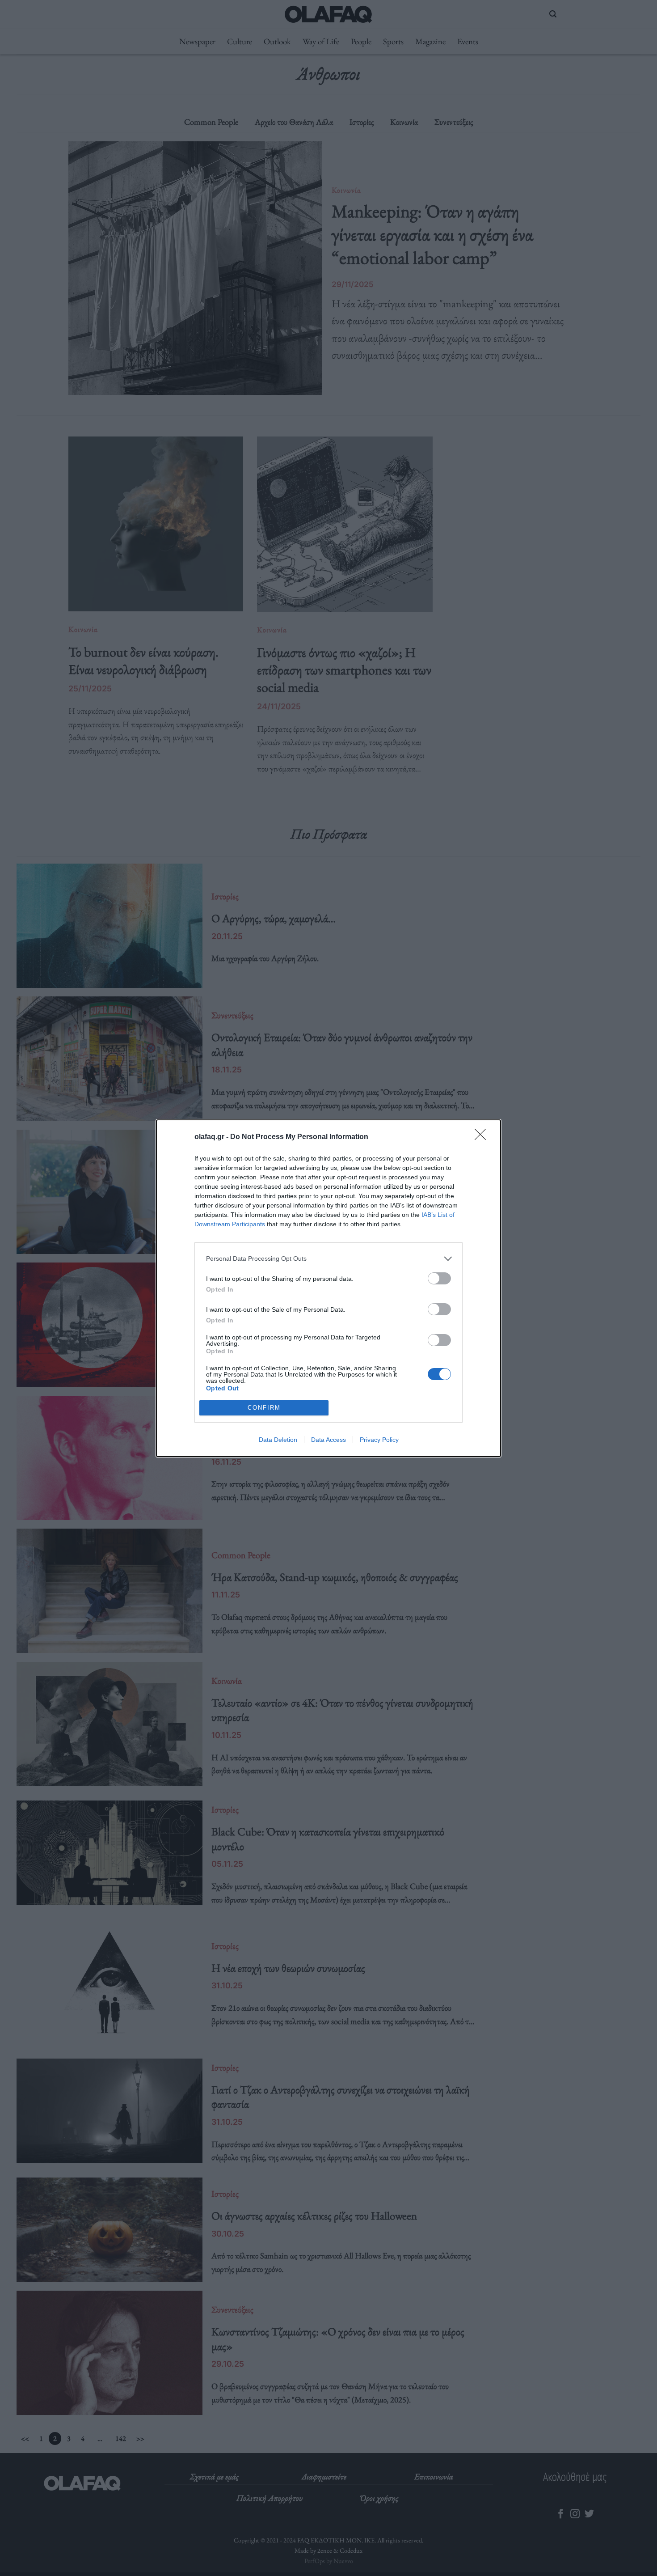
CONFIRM (264, 1408)
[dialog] (328, 1288)
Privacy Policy (379, 1440)
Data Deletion (278, 1440)
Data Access (328, 1440)
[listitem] (328, 1259)
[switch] (439, 1278)
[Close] (483, 1137)
